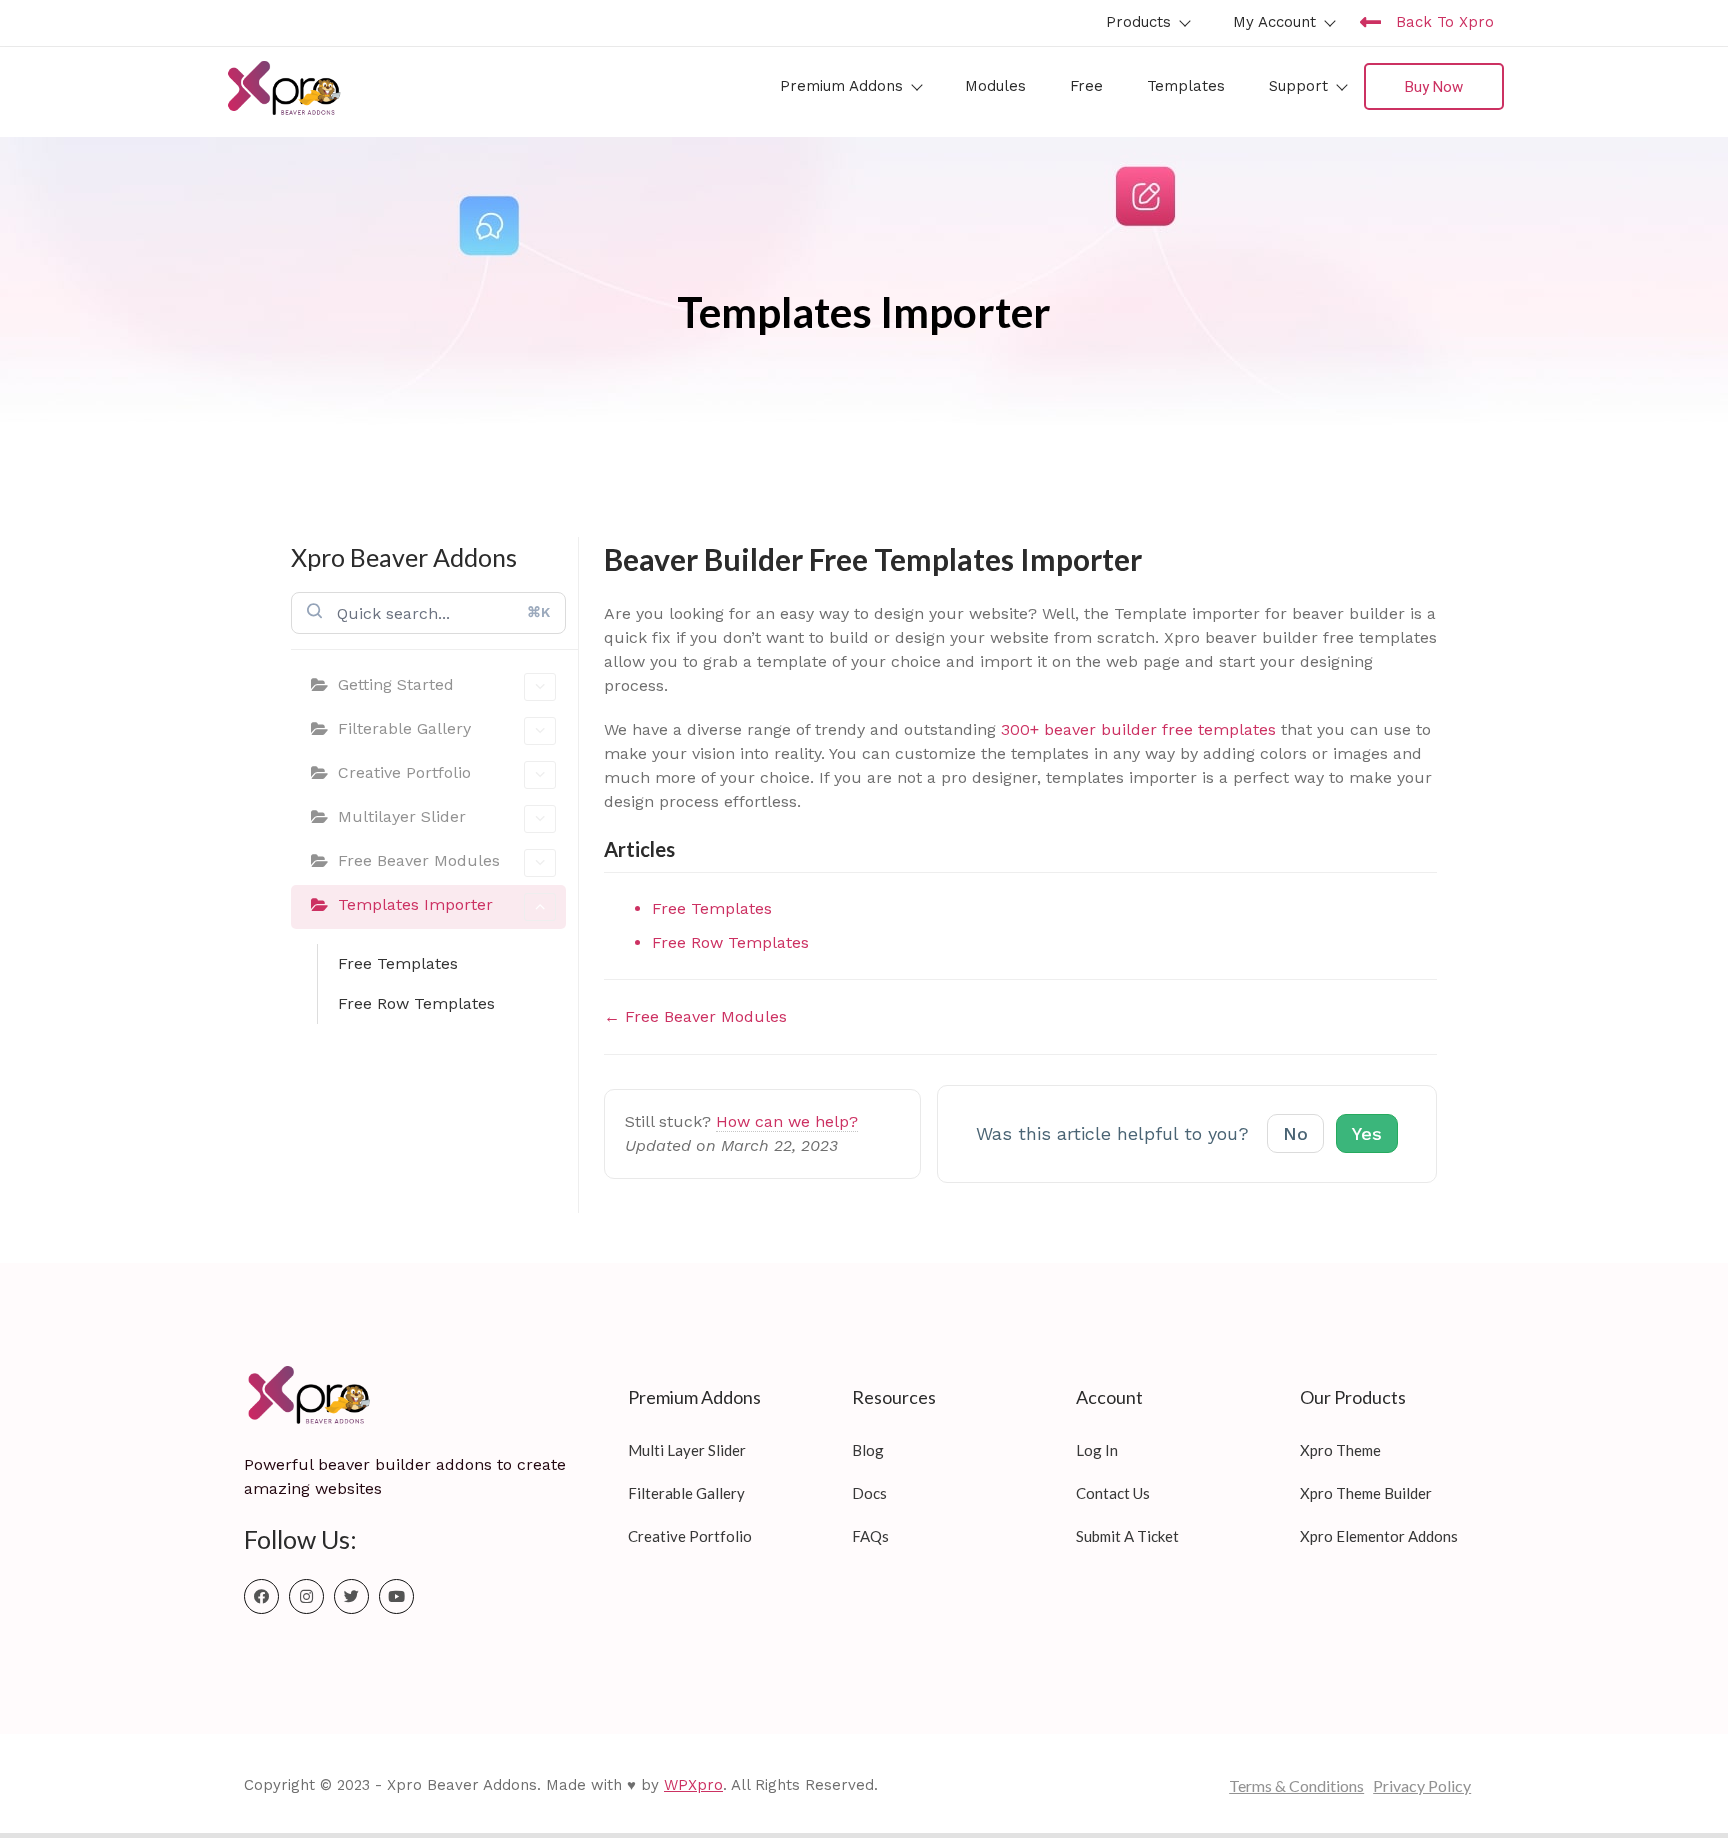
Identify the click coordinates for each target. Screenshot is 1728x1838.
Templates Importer (415, 904)
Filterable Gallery (404, 728)
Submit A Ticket (1127, 1536)
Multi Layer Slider (687, 1450)
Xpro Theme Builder (1366, 1493)
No (1295, 1133)
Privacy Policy (1422, 1785)
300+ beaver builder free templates (1138, 729)
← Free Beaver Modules (695, 1016)
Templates (1186, 86)
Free (1086, 86)
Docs (869, 1493)
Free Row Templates (416, 1003)
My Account (1274, 22)
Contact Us (1113, 1493)
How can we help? (787, 1121)
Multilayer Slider (402, 816)
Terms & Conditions (1296, 1785)
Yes (1367, 1133)
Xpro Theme (1340, 1450)
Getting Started (396, 684)
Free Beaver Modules (419, 860)
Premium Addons (841, 86)
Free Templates (398, 963)
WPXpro (693, 1785)
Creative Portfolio (404, 772)
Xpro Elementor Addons (1379, 1536)
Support (1298, 86)
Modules (995, 86)
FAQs (870, 1536)
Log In (1097, 1450)
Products (1138, 22)
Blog (868, 1450)
